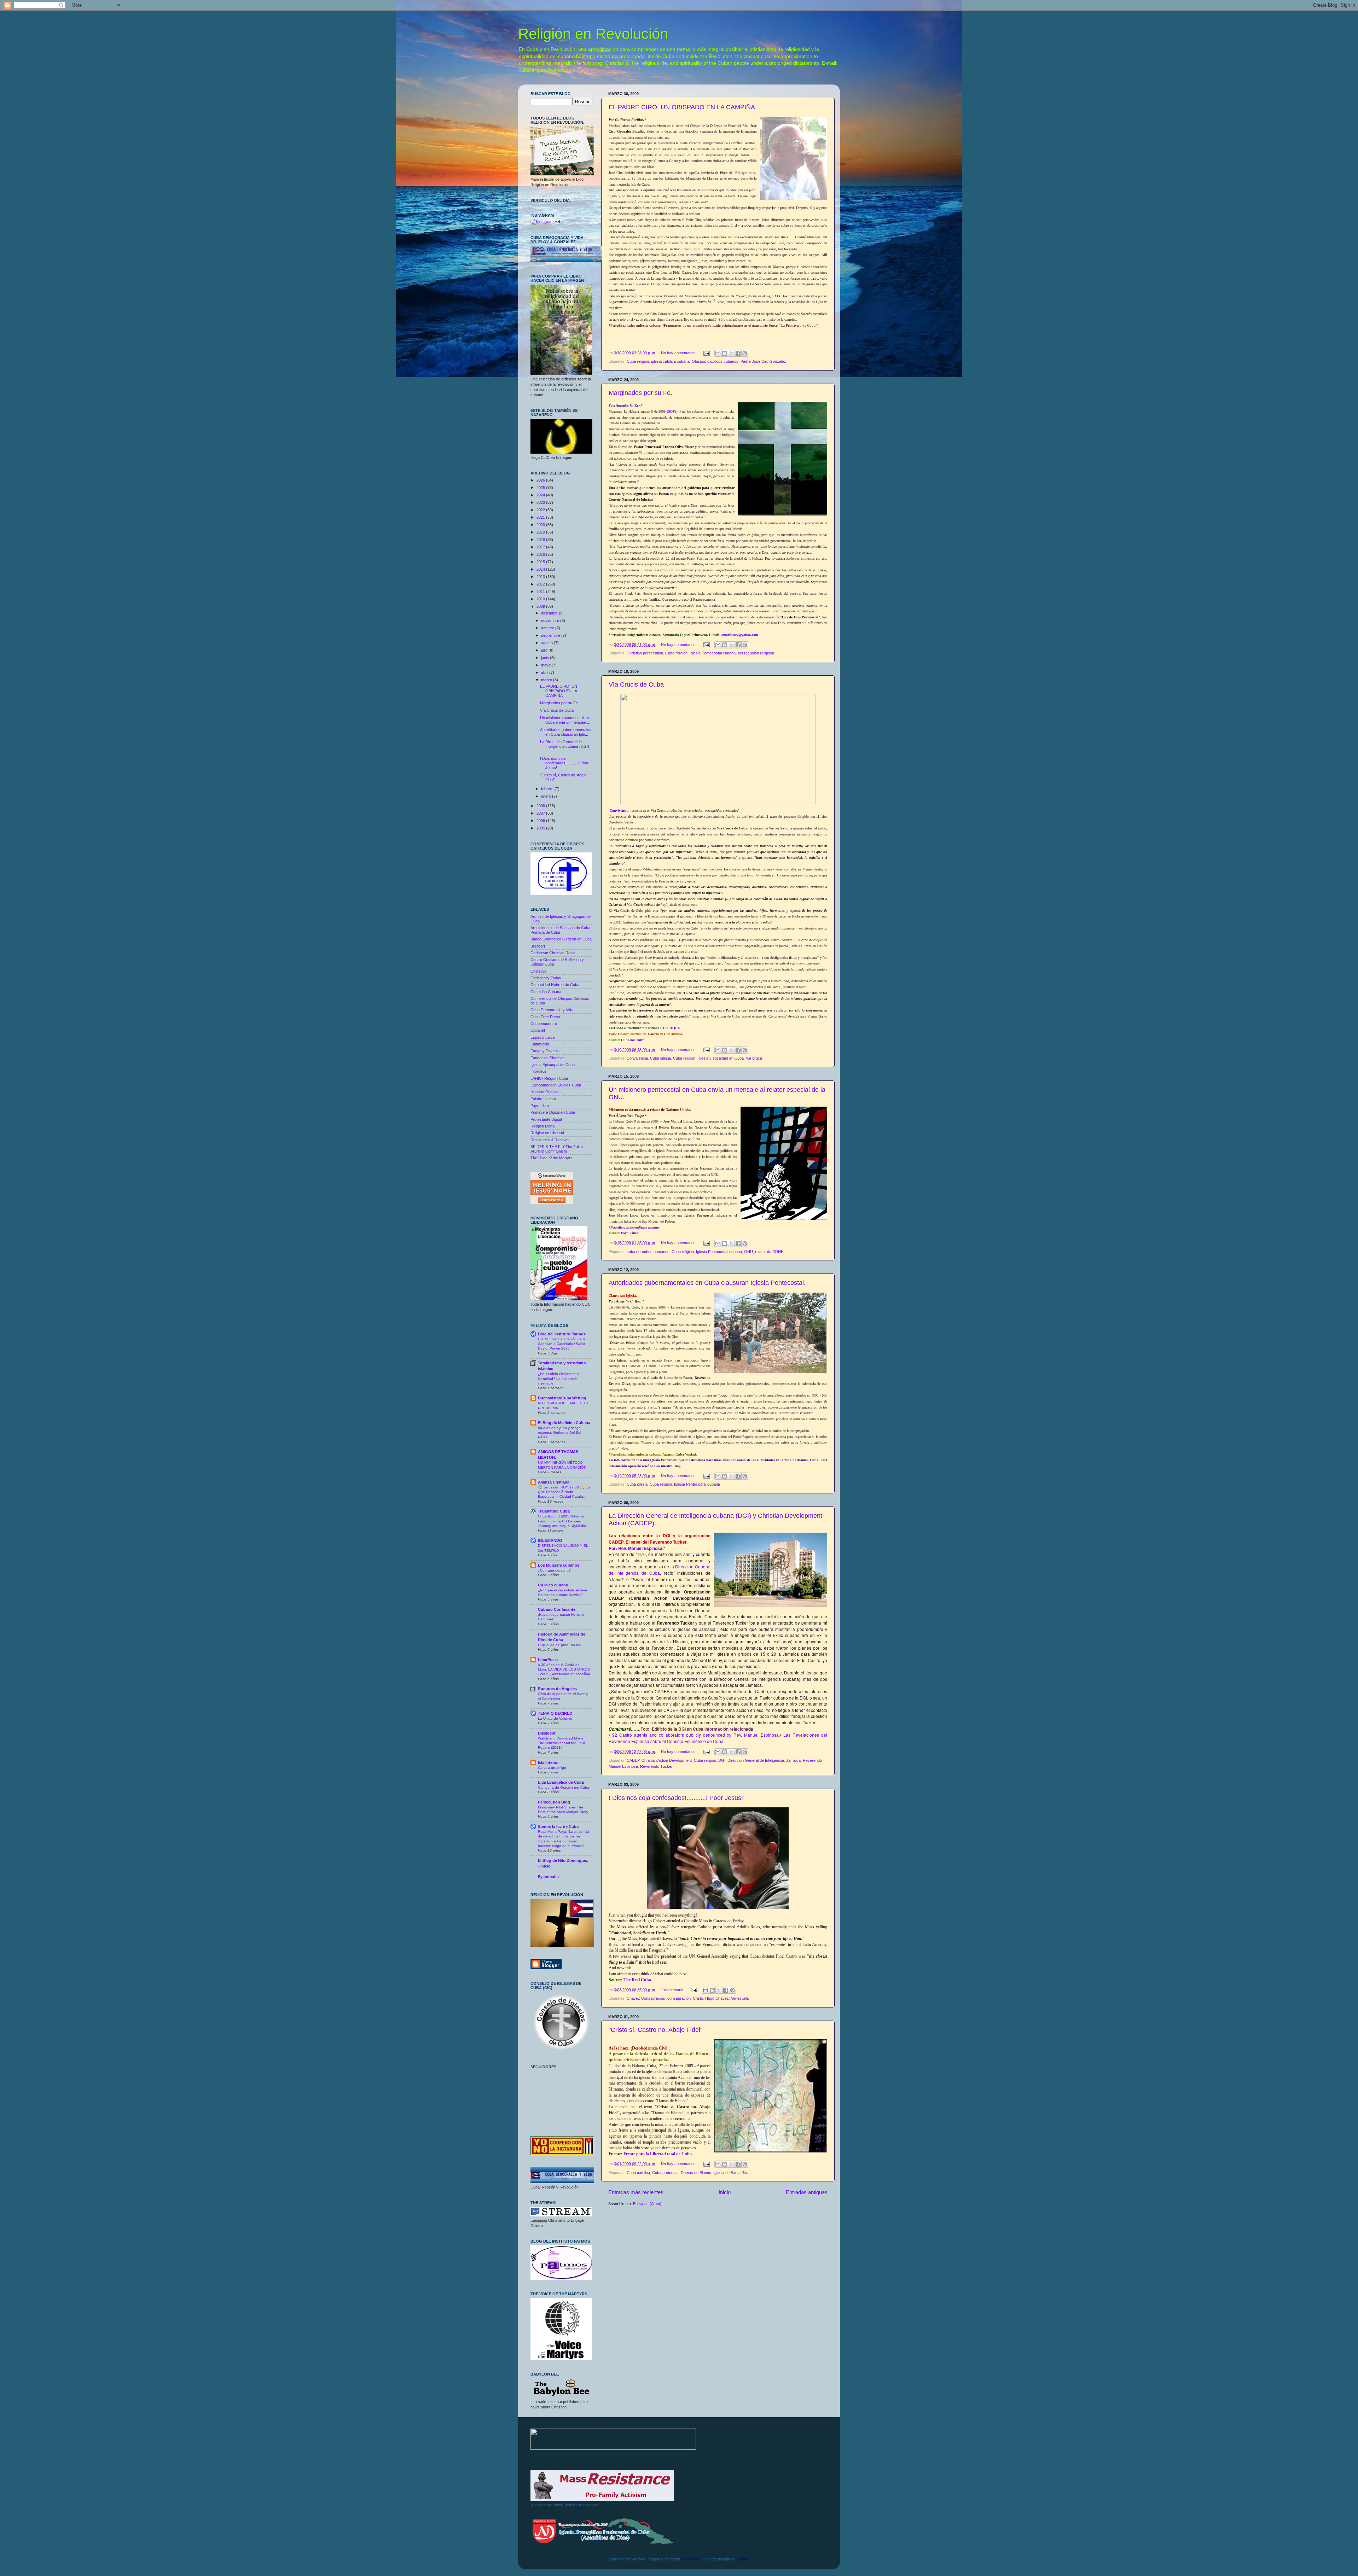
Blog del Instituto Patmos (562, 1334)
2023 (541, 502)
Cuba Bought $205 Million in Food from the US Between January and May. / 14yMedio (562, 1521)
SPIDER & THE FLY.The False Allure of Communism (557, 1149)
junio (545, 658)
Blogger (743, 2559)
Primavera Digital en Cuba (553, 1112)
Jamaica (793, 1760)
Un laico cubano (553, 1585)
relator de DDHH (769, 1252)
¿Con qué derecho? (554, 1570)
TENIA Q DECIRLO (555, 1713)
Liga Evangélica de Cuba (561, 1782)
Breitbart (538, 946)
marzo (547, 680)
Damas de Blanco (696, 2173)
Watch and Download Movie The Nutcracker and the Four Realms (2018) (561, 1743)
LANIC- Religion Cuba (549, 1078)
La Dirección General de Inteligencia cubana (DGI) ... (565, 746)
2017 (541, 547)
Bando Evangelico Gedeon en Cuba (561, 939)
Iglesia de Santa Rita (731, 2173)
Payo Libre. (629, 1233)
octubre (548, 628)
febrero (548, 789)
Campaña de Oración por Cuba (564, 1787)
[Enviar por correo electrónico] (718, 353)
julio (545, 650)
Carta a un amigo (552, 1768)
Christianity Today (546, 978)
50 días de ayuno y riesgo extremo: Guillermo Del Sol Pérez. (559, 1433)
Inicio (725, 2192)
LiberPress (548, 1660)
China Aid (538, 971)
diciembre (550, 613)
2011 (541, 591)
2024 (541, 495)
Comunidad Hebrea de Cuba (555, 985)
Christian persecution (645, 653)
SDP (671, 411)
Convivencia (637, 1058)
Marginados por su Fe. (640, 393)
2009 (541, 606)
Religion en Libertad (547, 1133)
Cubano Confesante (557, 1609)
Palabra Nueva (543, 1099)
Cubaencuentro (633, 1040)
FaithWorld (540, 1044)
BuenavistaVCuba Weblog (562, 1398)
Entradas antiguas (807, 2192)
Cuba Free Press (545, 1017)
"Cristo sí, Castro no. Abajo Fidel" (655, 2030)
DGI (722, 1760)
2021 (541, 517)
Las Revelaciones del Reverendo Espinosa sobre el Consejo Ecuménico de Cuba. (718, 1738)
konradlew (690, 2559)
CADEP (633, 1760)
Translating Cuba (554, 1511)
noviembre (551, 620)
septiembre (551, 635)
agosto (547, 643)
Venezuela (740, 1998)
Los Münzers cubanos (559, 1565)
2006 (541, 821)
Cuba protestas (665, 2173)
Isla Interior (548, 1762)
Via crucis (754, 1058)
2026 (541, 480)
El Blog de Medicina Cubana (564, 1423)
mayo (546, 665)
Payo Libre (540, 1106)
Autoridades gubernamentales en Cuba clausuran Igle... (566, 732)
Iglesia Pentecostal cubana (713, 653)
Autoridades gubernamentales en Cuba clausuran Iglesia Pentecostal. (707, 1283)
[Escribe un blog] (725, 353)
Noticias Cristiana (545, 1092)
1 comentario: (673, 1990)
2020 (541, 525)
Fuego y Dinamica (546, 1051)
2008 (541, 806)
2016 (541, 554)
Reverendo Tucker (656, 1766)
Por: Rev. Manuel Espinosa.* (637, 1548)
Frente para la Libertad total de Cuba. (658, 2154)
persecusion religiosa (756, 653)
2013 (541, 577)
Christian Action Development (667, 1760)
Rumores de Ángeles (557, 1689)
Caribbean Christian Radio (553, 953)
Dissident (547, 1733)
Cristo (698, 1998)
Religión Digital (543, 1126)
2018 (541, 540)
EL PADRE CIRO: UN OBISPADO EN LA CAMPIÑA (682, 107)
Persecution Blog (554, 1802)
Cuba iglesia (660, 1058)
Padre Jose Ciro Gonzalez (763, 361)
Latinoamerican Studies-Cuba (556, 1085)
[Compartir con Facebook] (738, 353)
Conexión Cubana (546, 992)
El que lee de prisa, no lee (559, 1645)
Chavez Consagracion (646, 1998)
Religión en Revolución (593, 34)
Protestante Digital (546, 1119)
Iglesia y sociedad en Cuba (721, 1058)
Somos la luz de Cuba (558, 1826)
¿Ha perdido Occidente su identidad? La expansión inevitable (559, 1379)
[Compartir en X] (731, 353)
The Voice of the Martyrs (552, 1158)
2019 (541, 532)
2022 (541, 510)
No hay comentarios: (679, 353)
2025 (541, 488)
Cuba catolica (638, 2173)
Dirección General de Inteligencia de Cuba (660, 1570)
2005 (541, 828)
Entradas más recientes (636, 2192)
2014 (541, 569)
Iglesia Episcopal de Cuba (553, 1065)
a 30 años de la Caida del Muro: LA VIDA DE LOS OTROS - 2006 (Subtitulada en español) (564, 1669)
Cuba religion (638, 361)
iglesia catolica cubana (670, 361)
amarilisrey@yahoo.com (740, 635)
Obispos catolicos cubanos (715, 361)
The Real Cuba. (638, 1980)
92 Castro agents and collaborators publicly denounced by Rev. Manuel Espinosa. (696, 1735)
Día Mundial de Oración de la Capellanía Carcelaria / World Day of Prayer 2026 (562, 1344)
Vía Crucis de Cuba (636, 684)
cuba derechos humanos (648, 1252)
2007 (541, 813)
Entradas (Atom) (647, 2204)
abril (545, 672)
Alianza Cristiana (554, 1482)
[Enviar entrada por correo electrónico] (706, 353)
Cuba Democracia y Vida (552, 1010)
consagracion (679, 1998)
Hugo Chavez (717, 1998)
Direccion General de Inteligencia (756, 1760)
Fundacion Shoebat (547, 1058)
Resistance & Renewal (550, 1140)
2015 (541, 562)
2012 (541, 584)
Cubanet (538, 1030)
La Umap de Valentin (555, 1718)
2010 (541, 599)
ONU (748, 1252)
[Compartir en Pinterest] (745, 353)
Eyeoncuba (548, 1877)
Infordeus (539, 1071)
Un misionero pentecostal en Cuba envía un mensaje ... (565, 720)
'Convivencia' (619, 811)
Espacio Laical (543, 1037)
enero (547, 796)
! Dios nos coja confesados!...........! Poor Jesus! (676, 1798)
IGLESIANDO (550, 1540)
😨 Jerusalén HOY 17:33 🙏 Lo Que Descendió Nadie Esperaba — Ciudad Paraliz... (564, 1492)
